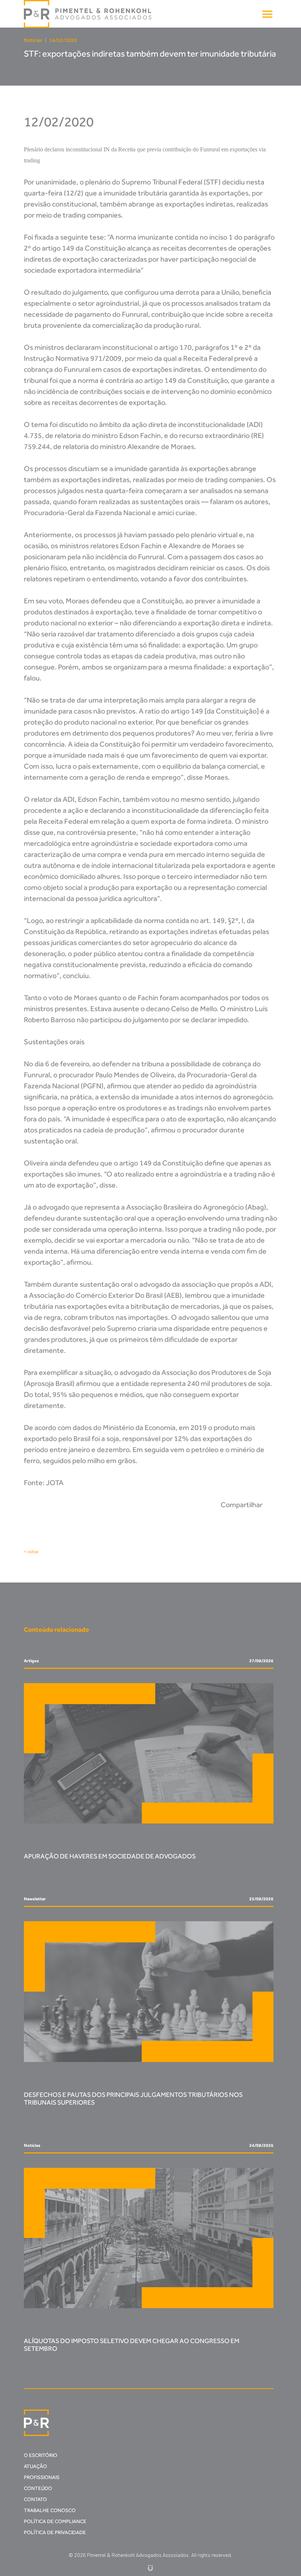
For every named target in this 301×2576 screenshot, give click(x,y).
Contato (35, 2499)
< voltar (31, 1552)
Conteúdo (38, 2488)
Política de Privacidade (55, 2532)
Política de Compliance (55, 2521)
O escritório (41, 2455)
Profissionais (42, 2477)
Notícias (33, 40)
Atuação (35, 2466)
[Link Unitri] (150, 2567)
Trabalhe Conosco (50, 2510)
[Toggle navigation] (267, 14)
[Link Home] (88, 14)
